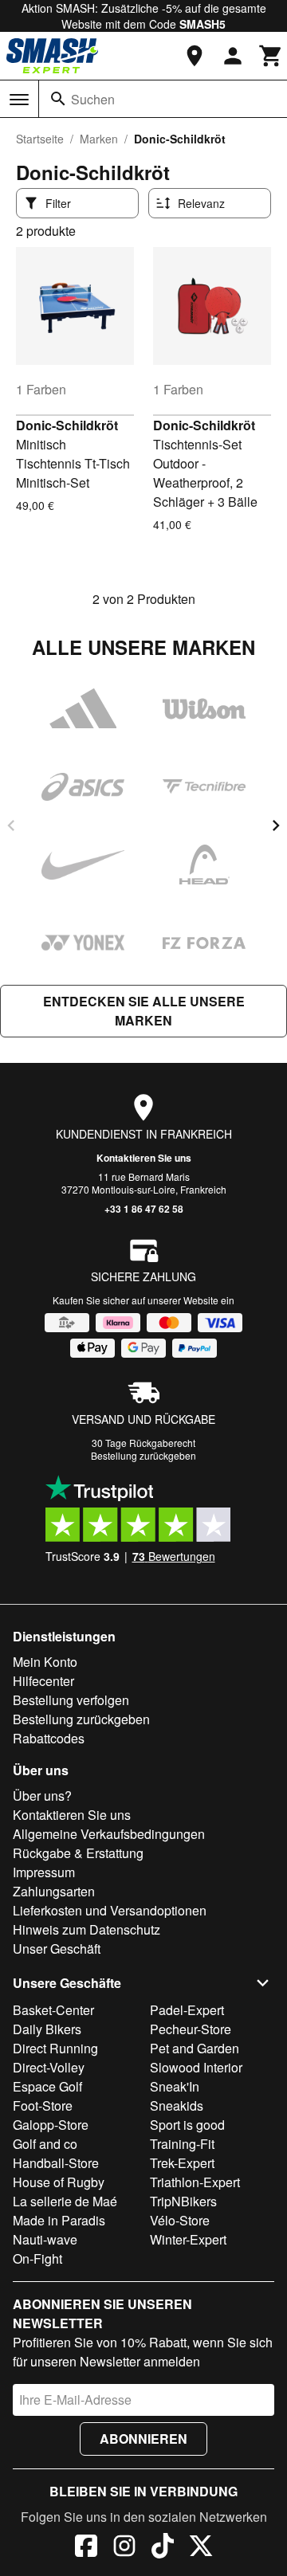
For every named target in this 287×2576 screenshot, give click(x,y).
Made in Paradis (59, 2220)
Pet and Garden (195, 2048)
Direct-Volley (49, 2067)
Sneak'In (175, 2086)
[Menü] (19, 100)
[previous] (11, 825)
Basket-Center (53, 2010)
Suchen (93, 99)
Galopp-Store (51, 2125)
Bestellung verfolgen (71, 1700)
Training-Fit (182, 2144)
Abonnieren (143, 2439)
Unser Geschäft (57, 1949)
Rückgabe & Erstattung (78, 1853)
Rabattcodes (49, 1738)
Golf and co (45, 2144)
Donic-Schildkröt (67, 425)
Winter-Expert (188, 2239)
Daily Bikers (47, 2029)
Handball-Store (56, 2163)
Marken (99, 139)
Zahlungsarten (54, 1891)
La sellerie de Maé (65, 2201)
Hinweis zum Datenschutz (86, 1929)
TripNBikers (183, 2201)
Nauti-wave (45, 2239)
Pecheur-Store (191, 2029)
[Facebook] (86, 2548)
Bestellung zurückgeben (143, 1455)
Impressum (44, 1872)
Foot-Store (43, 2105)
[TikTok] (163, 2548)
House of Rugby (59, 2182)
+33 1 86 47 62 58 (144, 1209)
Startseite (40, 139)
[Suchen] (58, 99)
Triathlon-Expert (195, 2182)
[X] (201, 2548)
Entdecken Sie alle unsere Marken (144, 1011)
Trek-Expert (182, 2163)
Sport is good (187, 2125)
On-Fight (37, 2258)
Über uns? (42, 1796)
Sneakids (177, 2105)
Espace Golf (47, 2086)
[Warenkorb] (271, 56)
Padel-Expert (187, 2010)
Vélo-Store (180, 2220)
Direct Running (55, 2048)
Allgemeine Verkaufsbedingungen (109, 1834)
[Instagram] (124, 2548)
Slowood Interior (196, 2067)
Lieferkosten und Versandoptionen (110, 1910)
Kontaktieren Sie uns (144, 1158)
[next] (276, 825)
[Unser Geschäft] (195, 56)
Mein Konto (45, 1662)
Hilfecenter (43, 1681)
